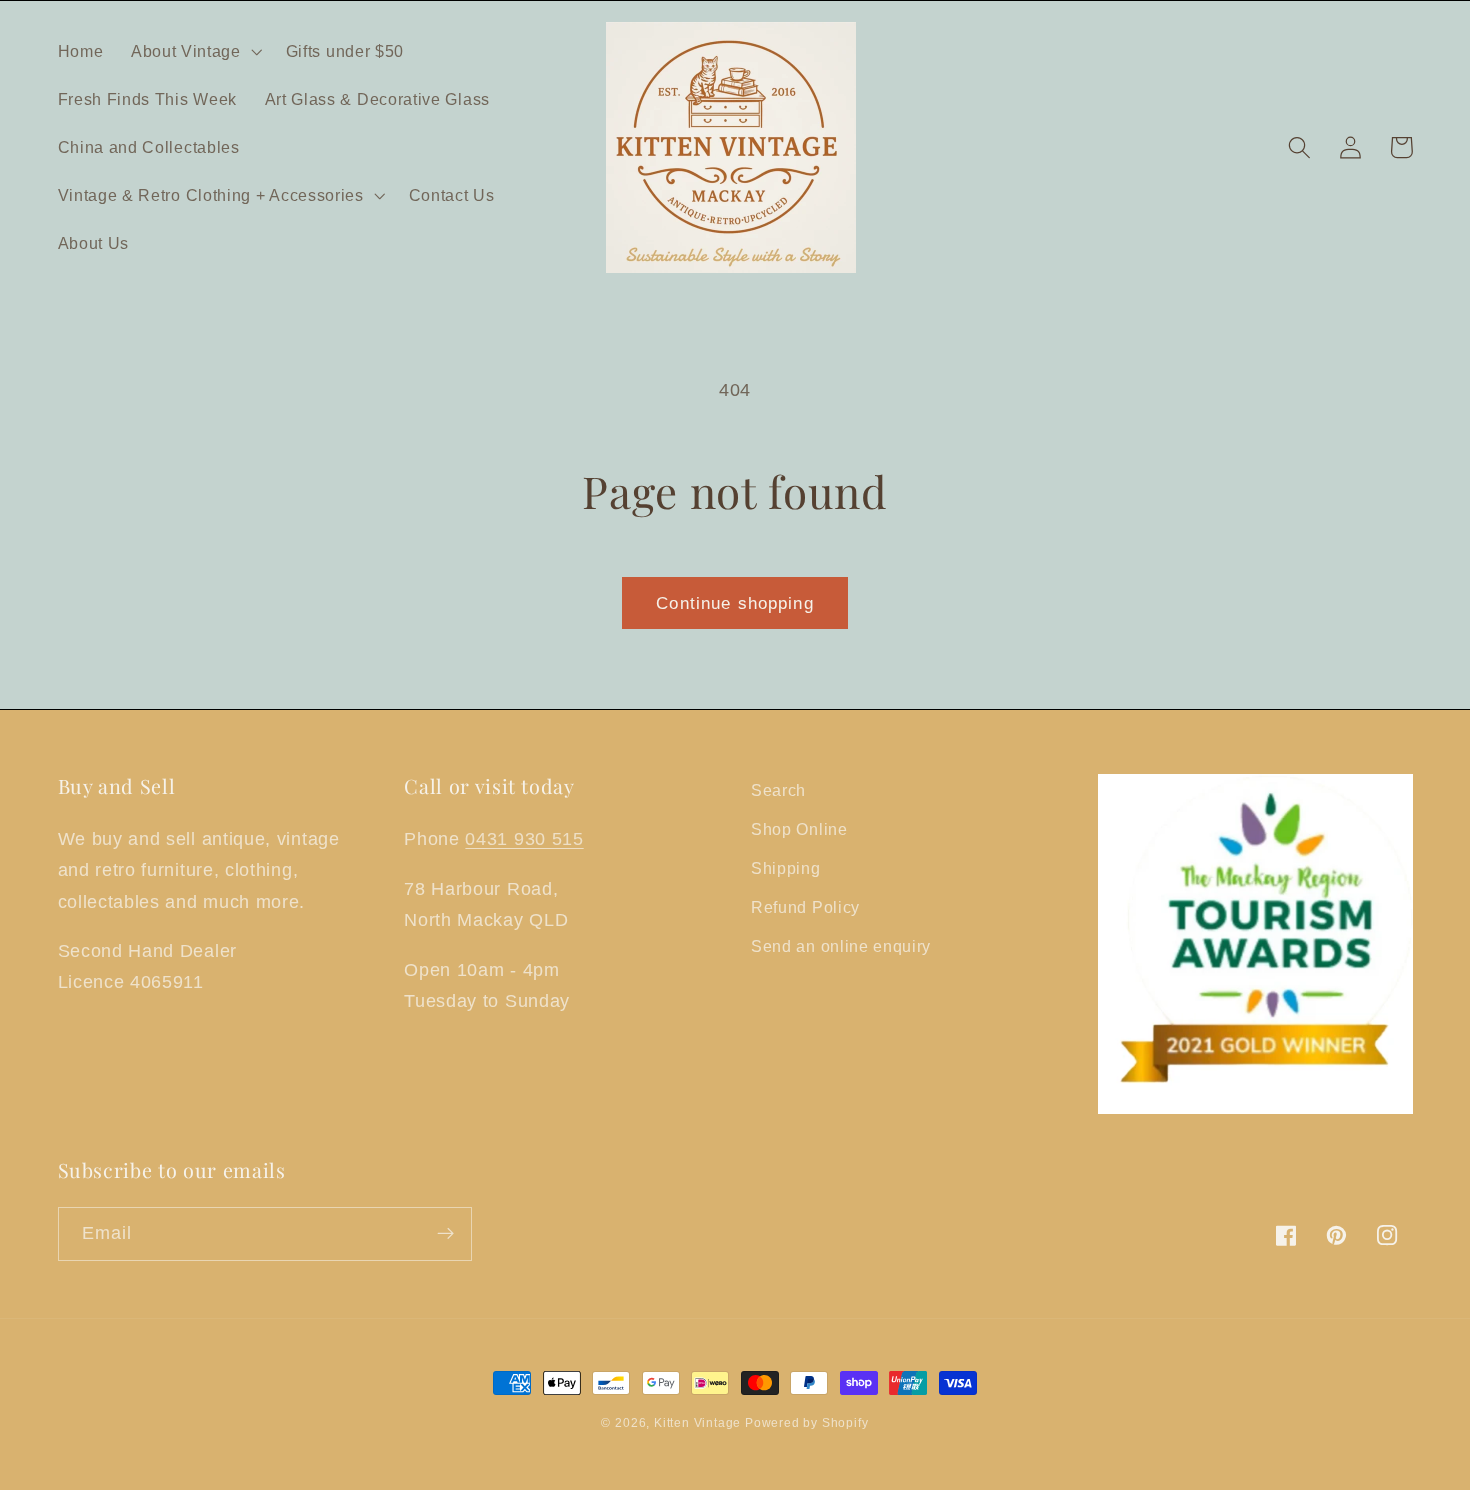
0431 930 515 (524, 838)
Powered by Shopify (807, 1423)
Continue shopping (735, 603)
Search (778, 790)
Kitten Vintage (699, 1423)
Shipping (786, 868)
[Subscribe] (445, 1234)
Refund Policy (805, 907)
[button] (194, 51)
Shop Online (799, 829)
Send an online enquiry (841, 946)
